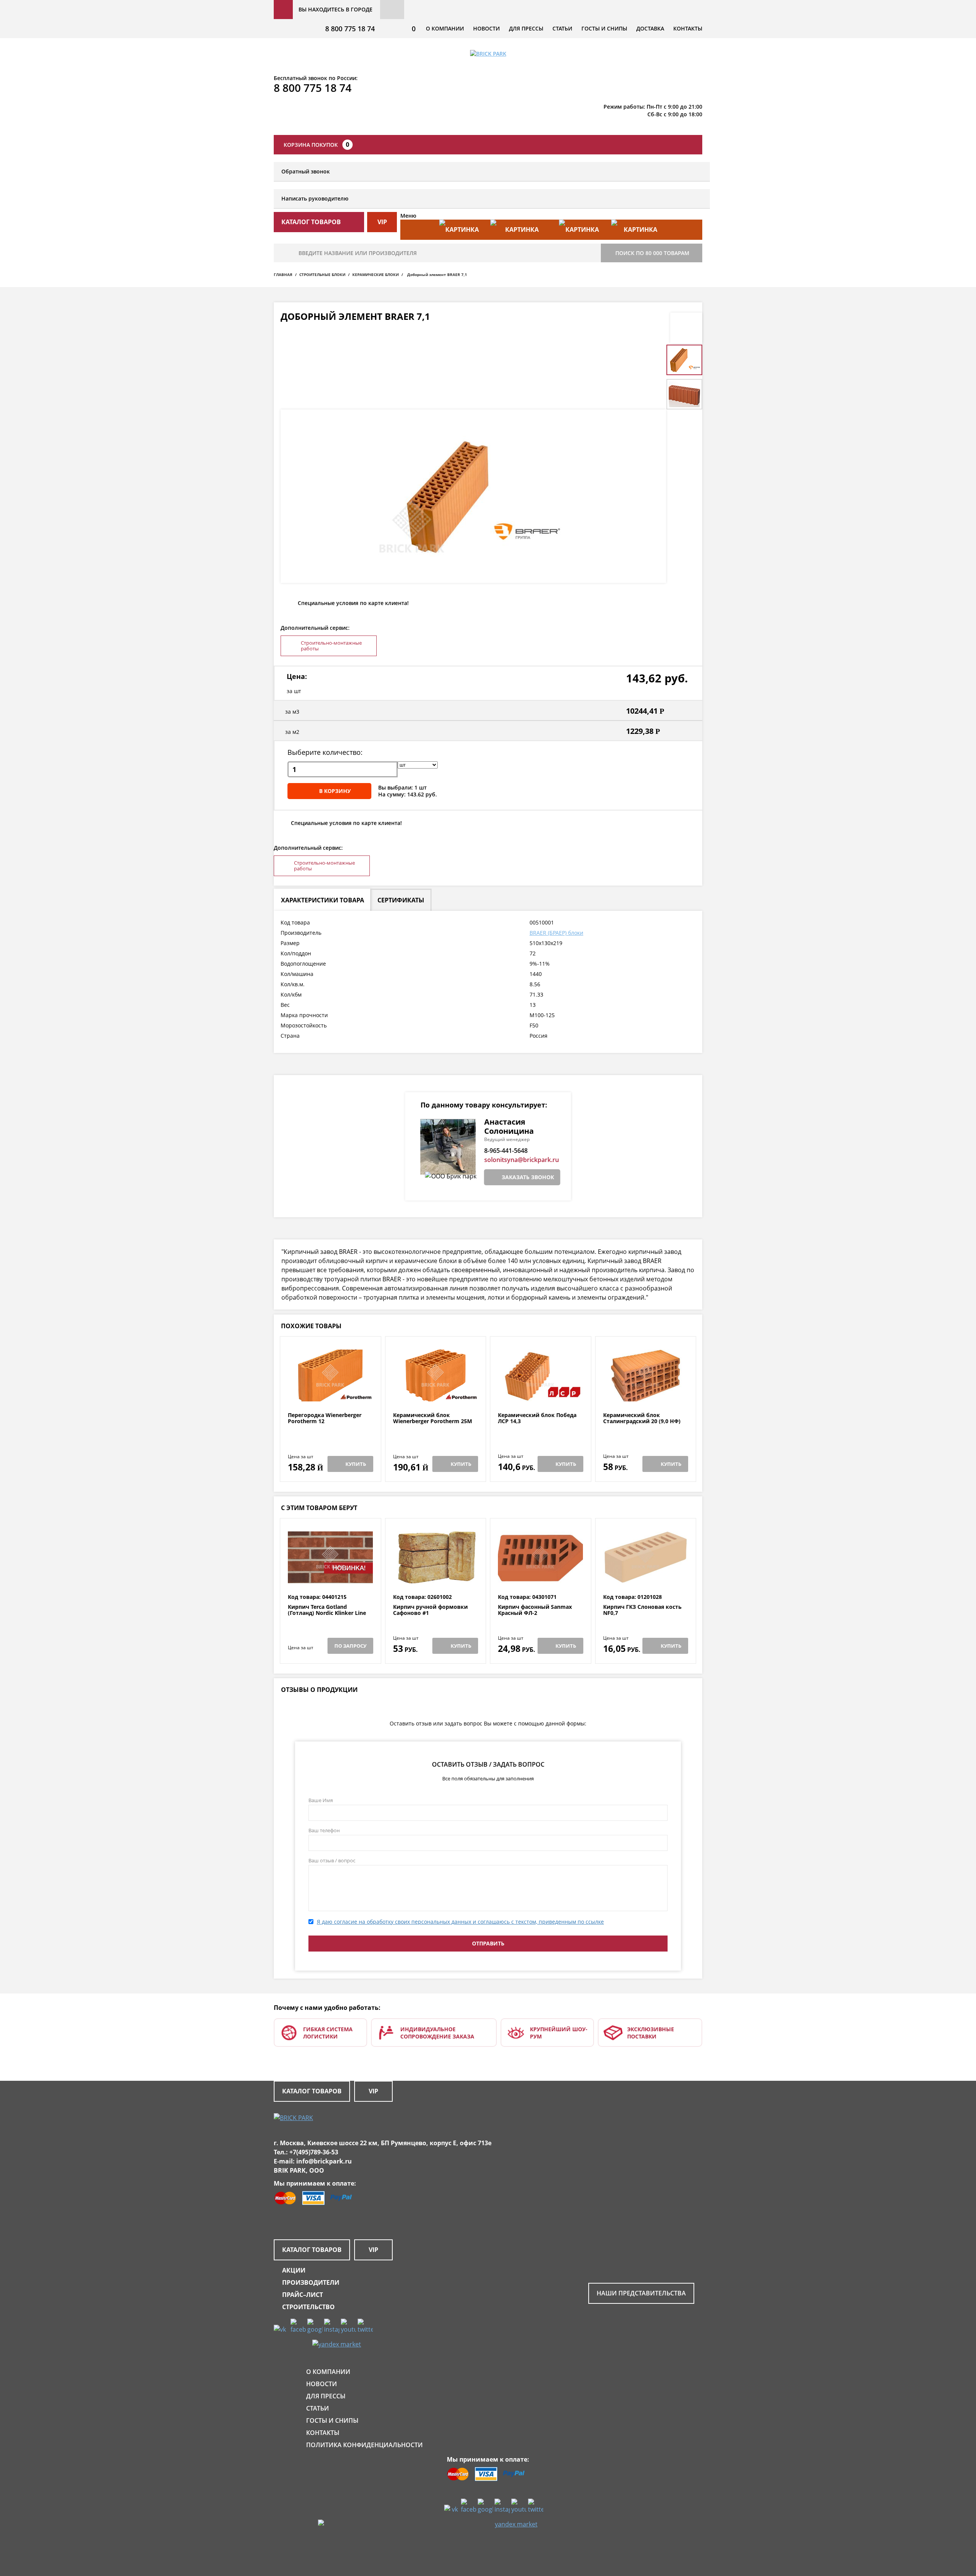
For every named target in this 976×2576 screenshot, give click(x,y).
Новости (486, 28)
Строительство (308, 2307)
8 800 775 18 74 (350, 29)
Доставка (650, 28)
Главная (283, 274)
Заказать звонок (528, 1177)
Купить (356, 1464)
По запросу (350, 1646)
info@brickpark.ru (324, 2161)
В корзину (335, 791)
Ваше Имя (321, 1800)
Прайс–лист (303, 2295)
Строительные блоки (322, 274)
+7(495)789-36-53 (314, 2152)
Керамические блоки (376, 274)
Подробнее (330, 1394)
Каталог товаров (312, 2091)
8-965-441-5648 (506, 1151)
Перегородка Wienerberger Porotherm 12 (325, 1418)
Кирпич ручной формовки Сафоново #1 (430, 1610)
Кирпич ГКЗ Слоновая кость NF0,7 (642, 1610)
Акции (294, 2270)
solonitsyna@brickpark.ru (522, 1160)
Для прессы (526, 28)
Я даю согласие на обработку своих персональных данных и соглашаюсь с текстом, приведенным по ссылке (460, 1922)
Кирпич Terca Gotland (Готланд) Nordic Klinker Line (327, 1610)
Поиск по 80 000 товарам (652, 253)
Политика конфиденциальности (364, 2445)
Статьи (562, 28)
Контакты (688, 28)
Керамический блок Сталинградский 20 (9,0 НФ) (642, 1418)
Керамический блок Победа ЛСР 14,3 (537, 1418)
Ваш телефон (324, 1830)
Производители (311, 2282)
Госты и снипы (604, 28)
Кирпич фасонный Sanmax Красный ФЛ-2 (535, 1610)
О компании (445, 28)
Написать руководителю (315, 198)
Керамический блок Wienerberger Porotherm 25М (433, 1418)
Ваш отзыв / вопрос (332, 1860)
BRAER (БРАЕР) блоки (556, 933)
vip (382, 222)
